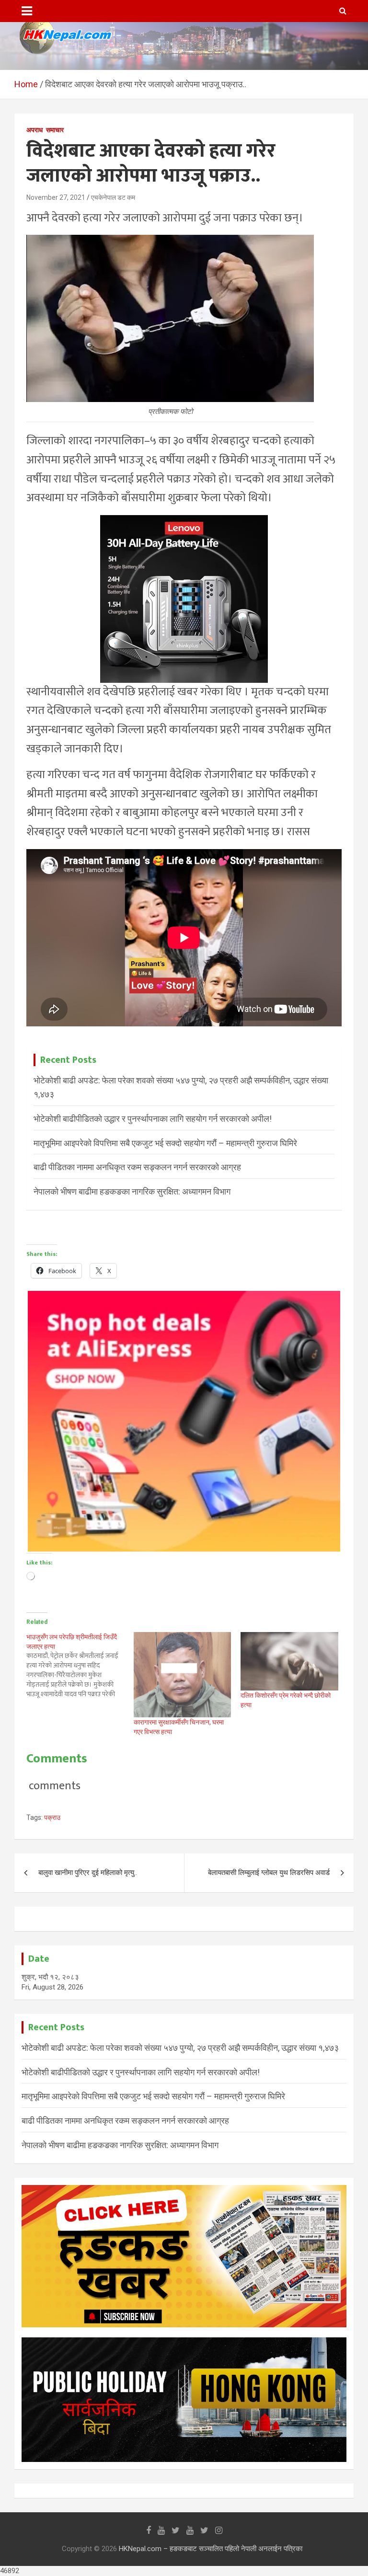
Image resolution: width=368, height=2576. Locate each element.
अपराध (34, 130)
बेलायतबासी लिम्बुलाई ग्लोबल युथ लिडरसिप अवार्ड (269, 1873)
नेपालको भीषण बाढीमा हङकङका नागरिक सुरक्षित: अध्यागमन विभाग (132, 1191)
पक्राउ (52, 1817)
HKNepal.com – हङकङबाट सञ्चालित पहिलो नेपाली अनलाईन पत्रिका (211, 2549)
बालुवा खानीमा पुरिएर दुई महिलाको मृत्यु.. (88, 1873)
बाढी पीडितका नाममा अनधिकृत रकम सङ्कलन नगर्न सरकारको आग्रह (137, 1167)
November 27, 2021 (56, 197)
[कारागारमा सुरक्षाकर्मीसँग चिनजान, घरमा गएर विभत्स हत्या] (183, 1675)
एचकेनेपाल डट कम (113, 197)
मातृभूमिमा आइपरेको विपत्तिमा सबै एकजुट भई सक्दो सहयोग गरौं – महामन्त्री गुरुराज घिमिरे (165, 1143)
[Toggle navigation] (27, 11)
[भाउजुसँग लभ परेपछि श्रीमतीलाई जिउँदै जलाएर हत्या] (80, 1666)
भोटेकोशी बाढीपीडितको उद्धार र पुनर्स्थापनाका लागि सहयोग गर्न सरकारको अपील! (153, 1119)
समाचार (55, 130)
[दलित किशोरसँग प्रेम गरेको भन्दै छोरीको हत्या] (289, 1662)
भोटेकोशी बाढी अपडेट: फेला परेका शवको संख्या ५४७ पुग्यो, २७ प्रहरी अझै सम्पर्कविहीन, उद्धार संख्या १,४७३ (180, 2048)
